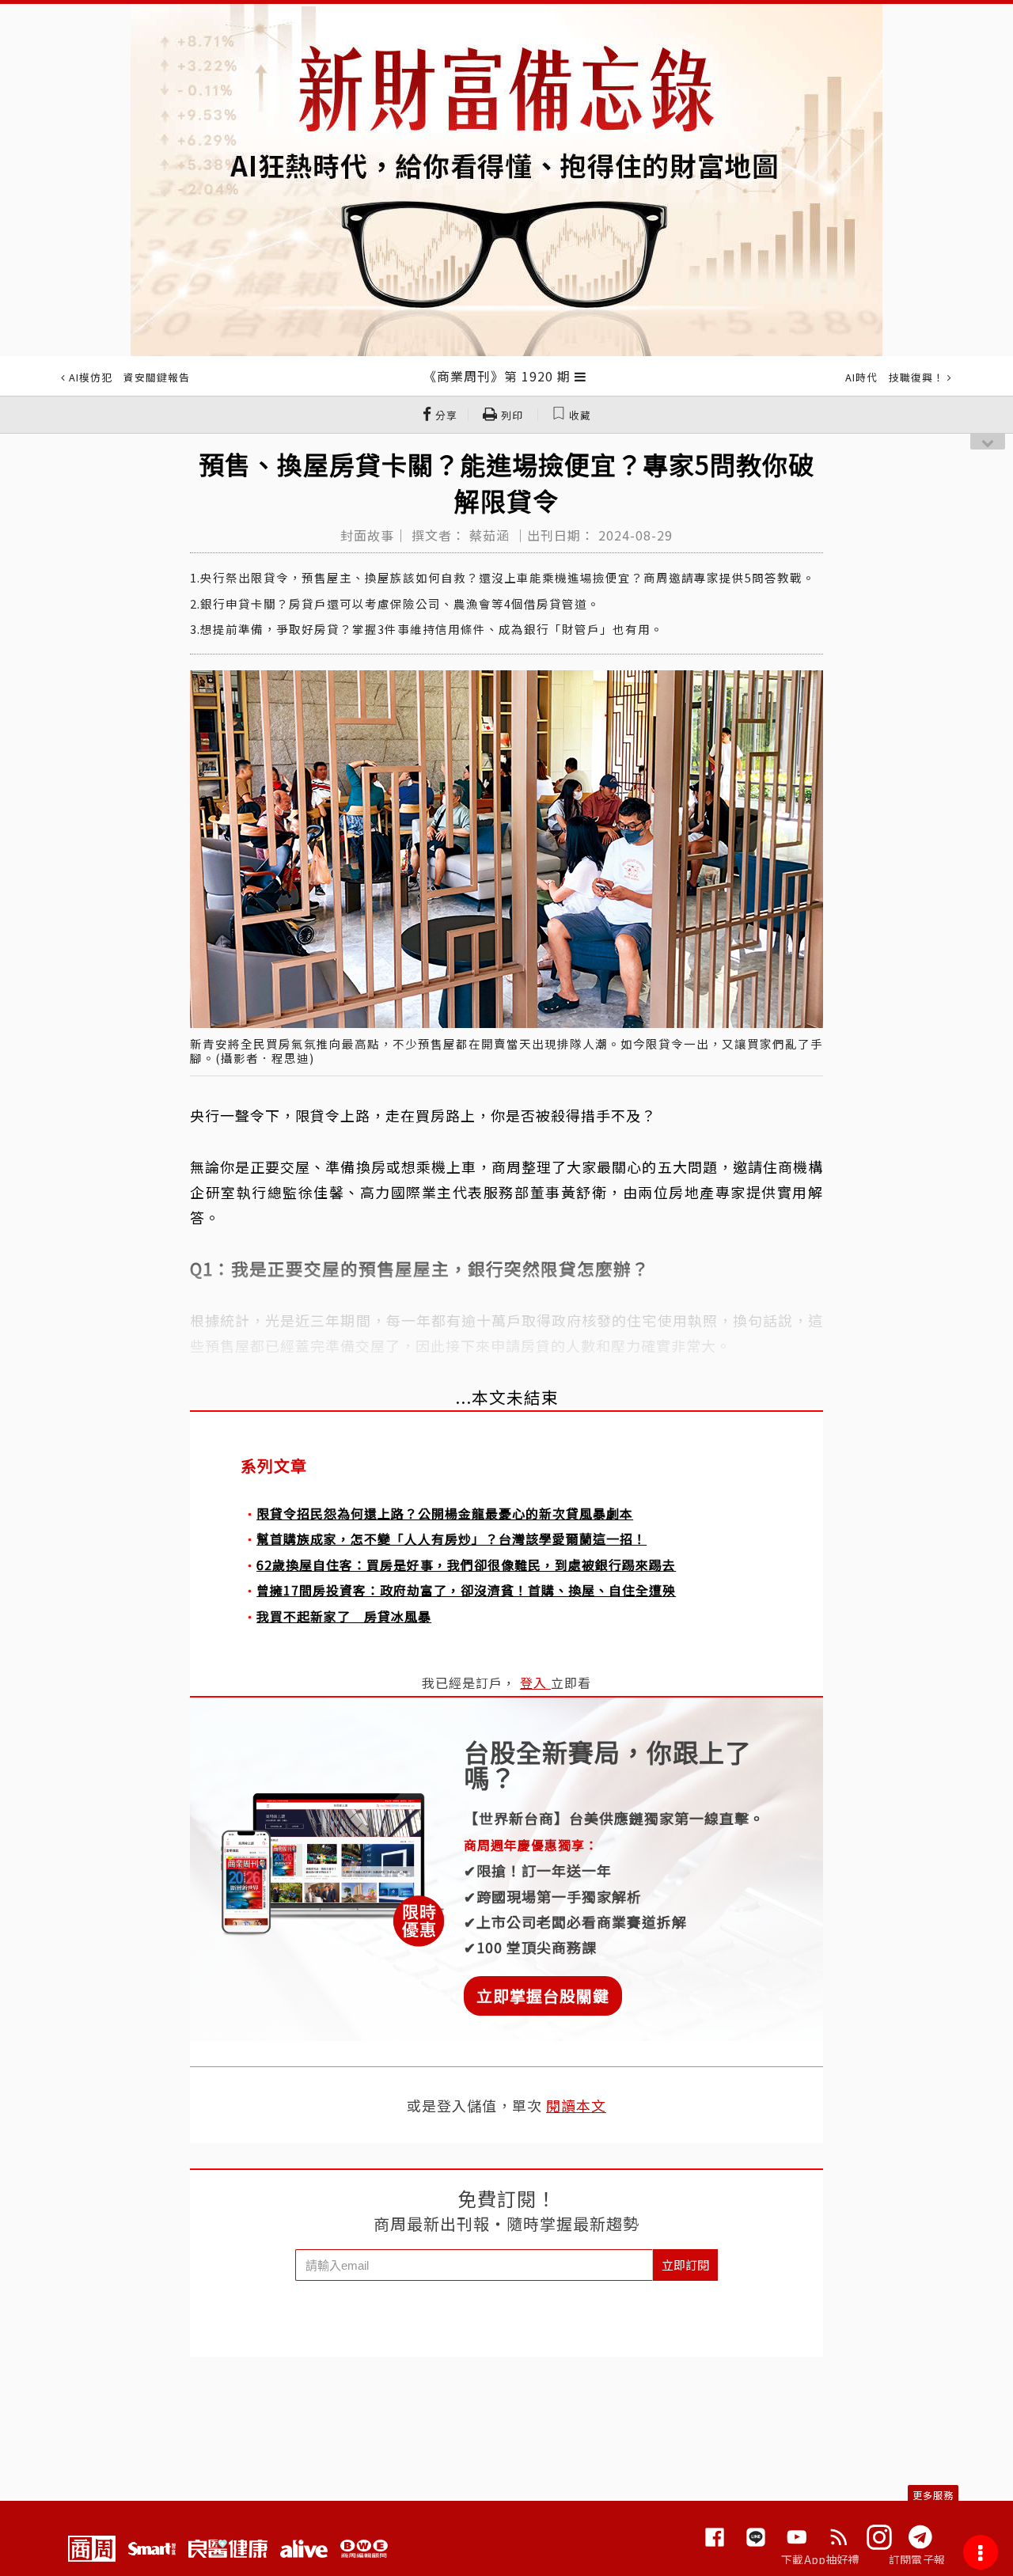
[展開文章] (580, 376)
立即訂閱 (685, 2265)
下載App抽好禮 (820, 2559)
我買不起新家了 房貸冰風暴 (344, 1616)
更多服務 (933, 2495)
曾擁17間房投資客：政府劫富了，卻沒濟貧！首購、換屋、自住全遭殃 (466, 1590)
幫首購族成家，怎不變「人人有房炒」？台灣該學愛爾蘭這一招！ (451, 1538)
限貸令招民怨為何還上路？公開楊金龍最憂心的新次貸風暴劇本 (445, 1513)
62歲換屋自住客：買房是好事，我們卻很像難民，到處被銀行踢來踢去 (466, 1565)
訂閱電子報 (917, 2559)
